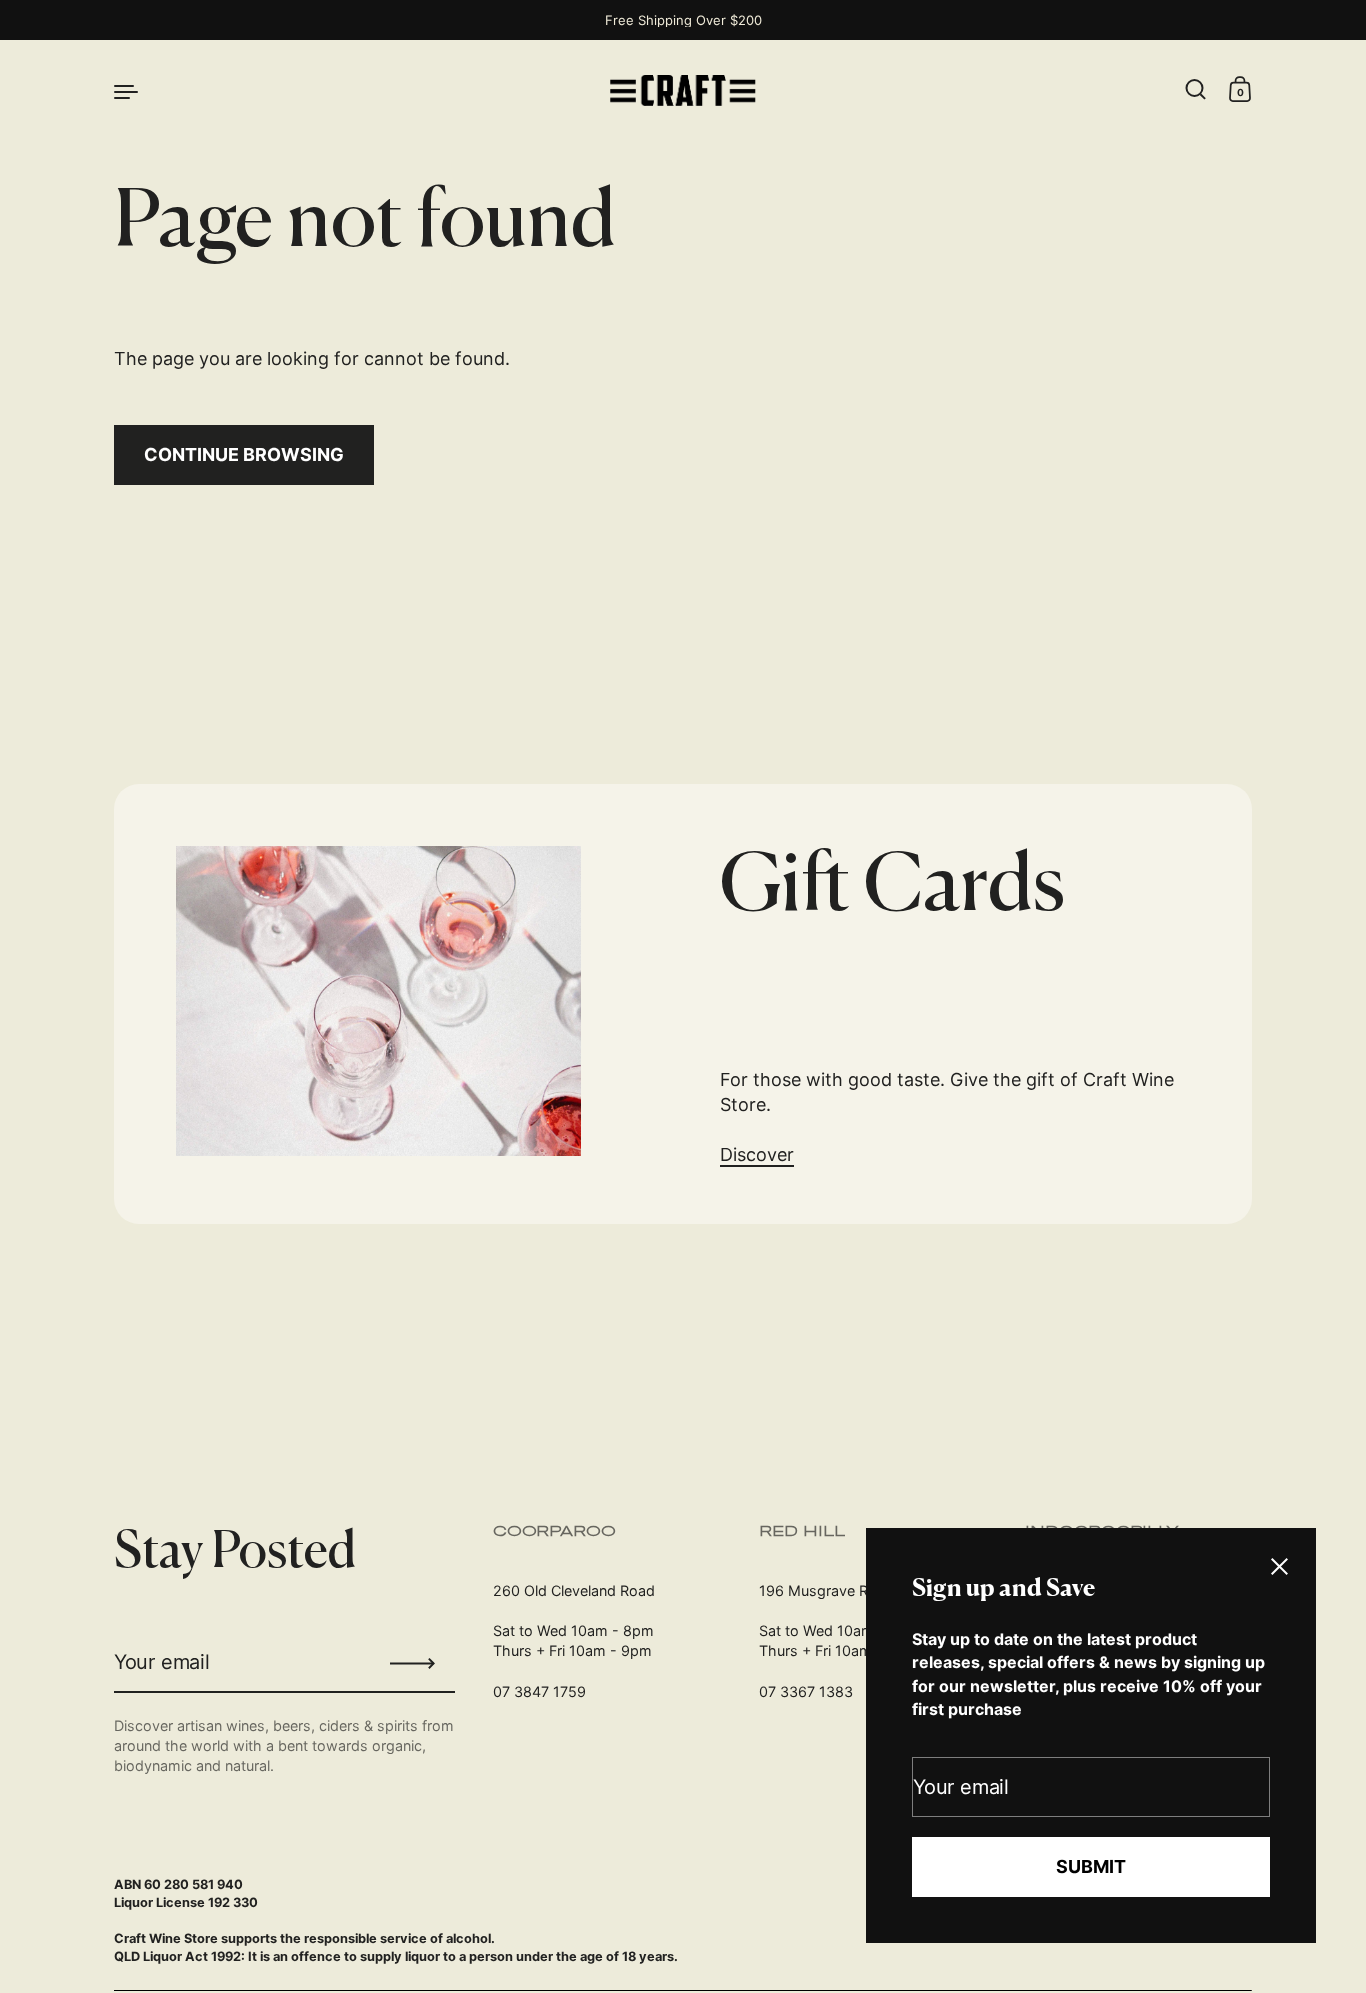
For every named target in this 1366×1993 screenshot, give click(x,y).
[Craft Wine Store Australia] (682, 90)
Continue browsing (244, 454)
